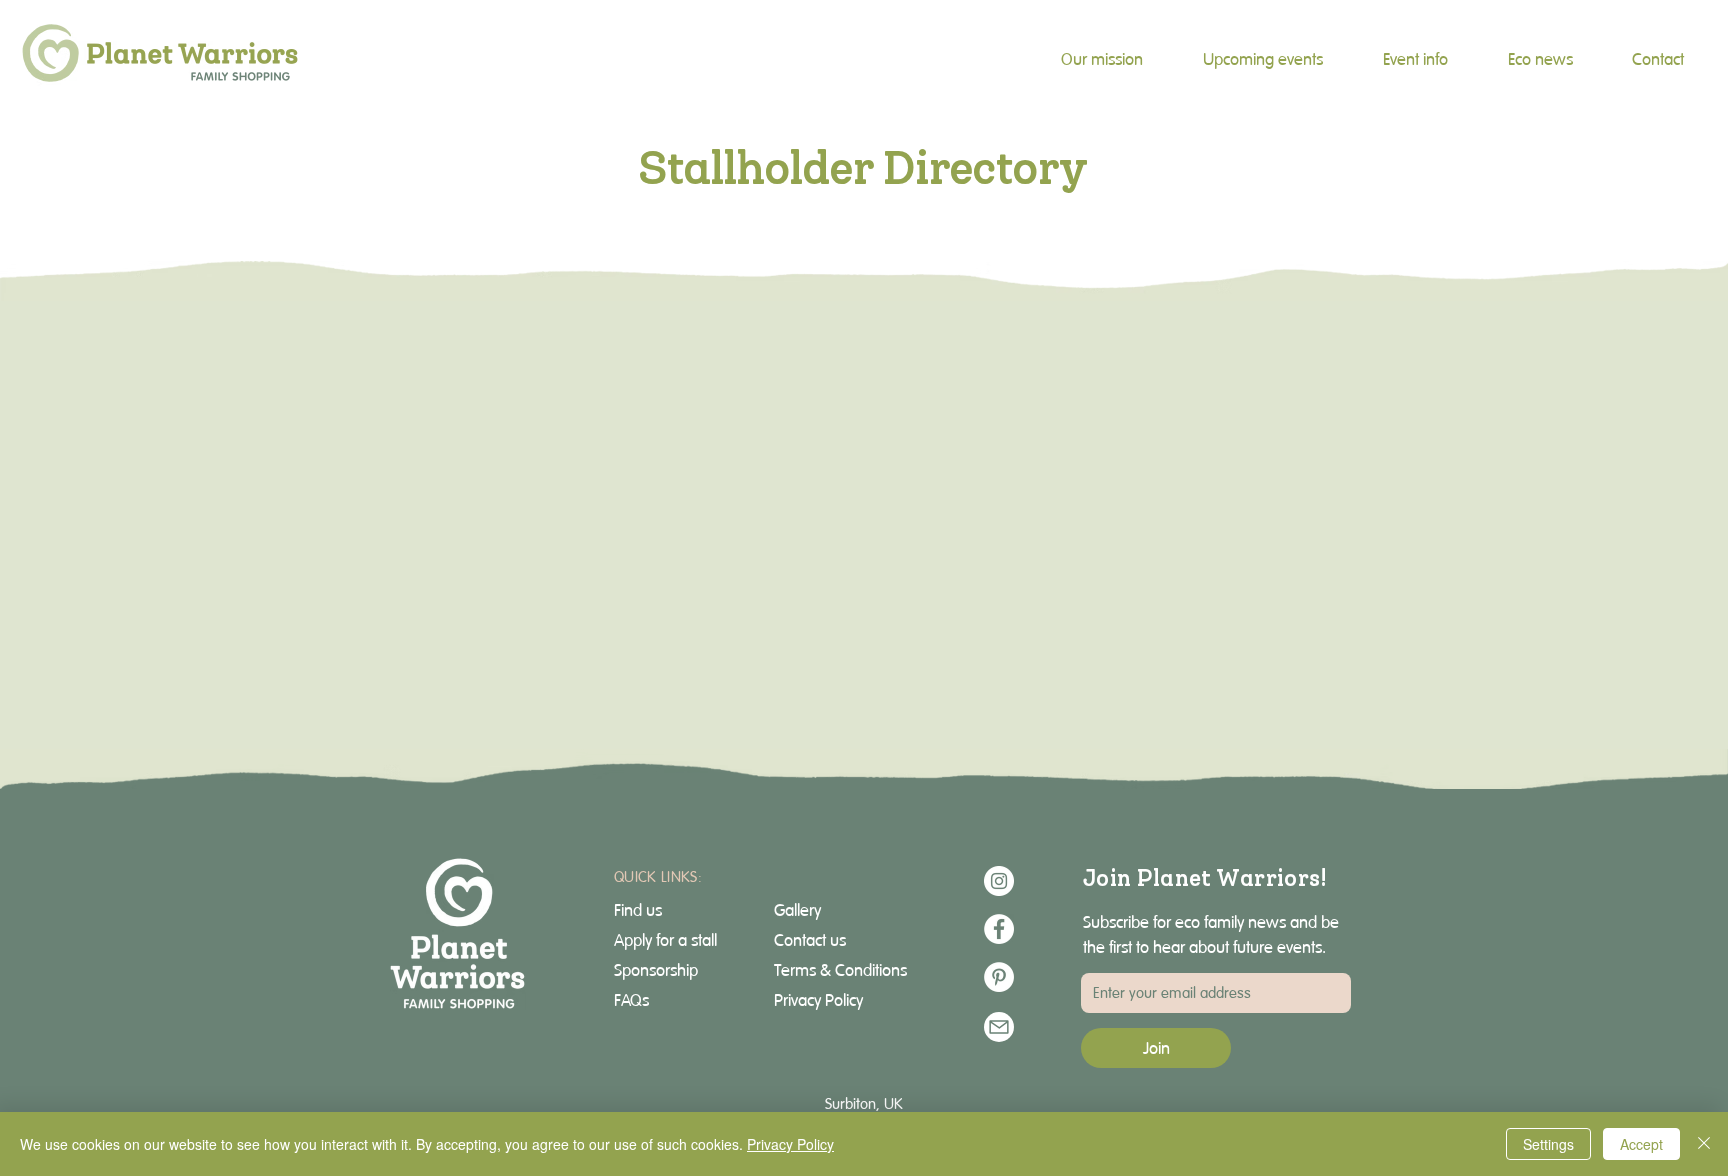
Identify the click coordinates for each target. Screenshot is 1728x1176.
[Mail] (999, 1027)
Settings (1548, 1144)
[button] (1415, 59)
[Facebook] (999, 929)
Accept (1641, 1144)
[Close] (1704, 1144)
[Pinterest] (999, 977)
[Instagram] (999, 881)
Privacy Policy (790, 1144)
